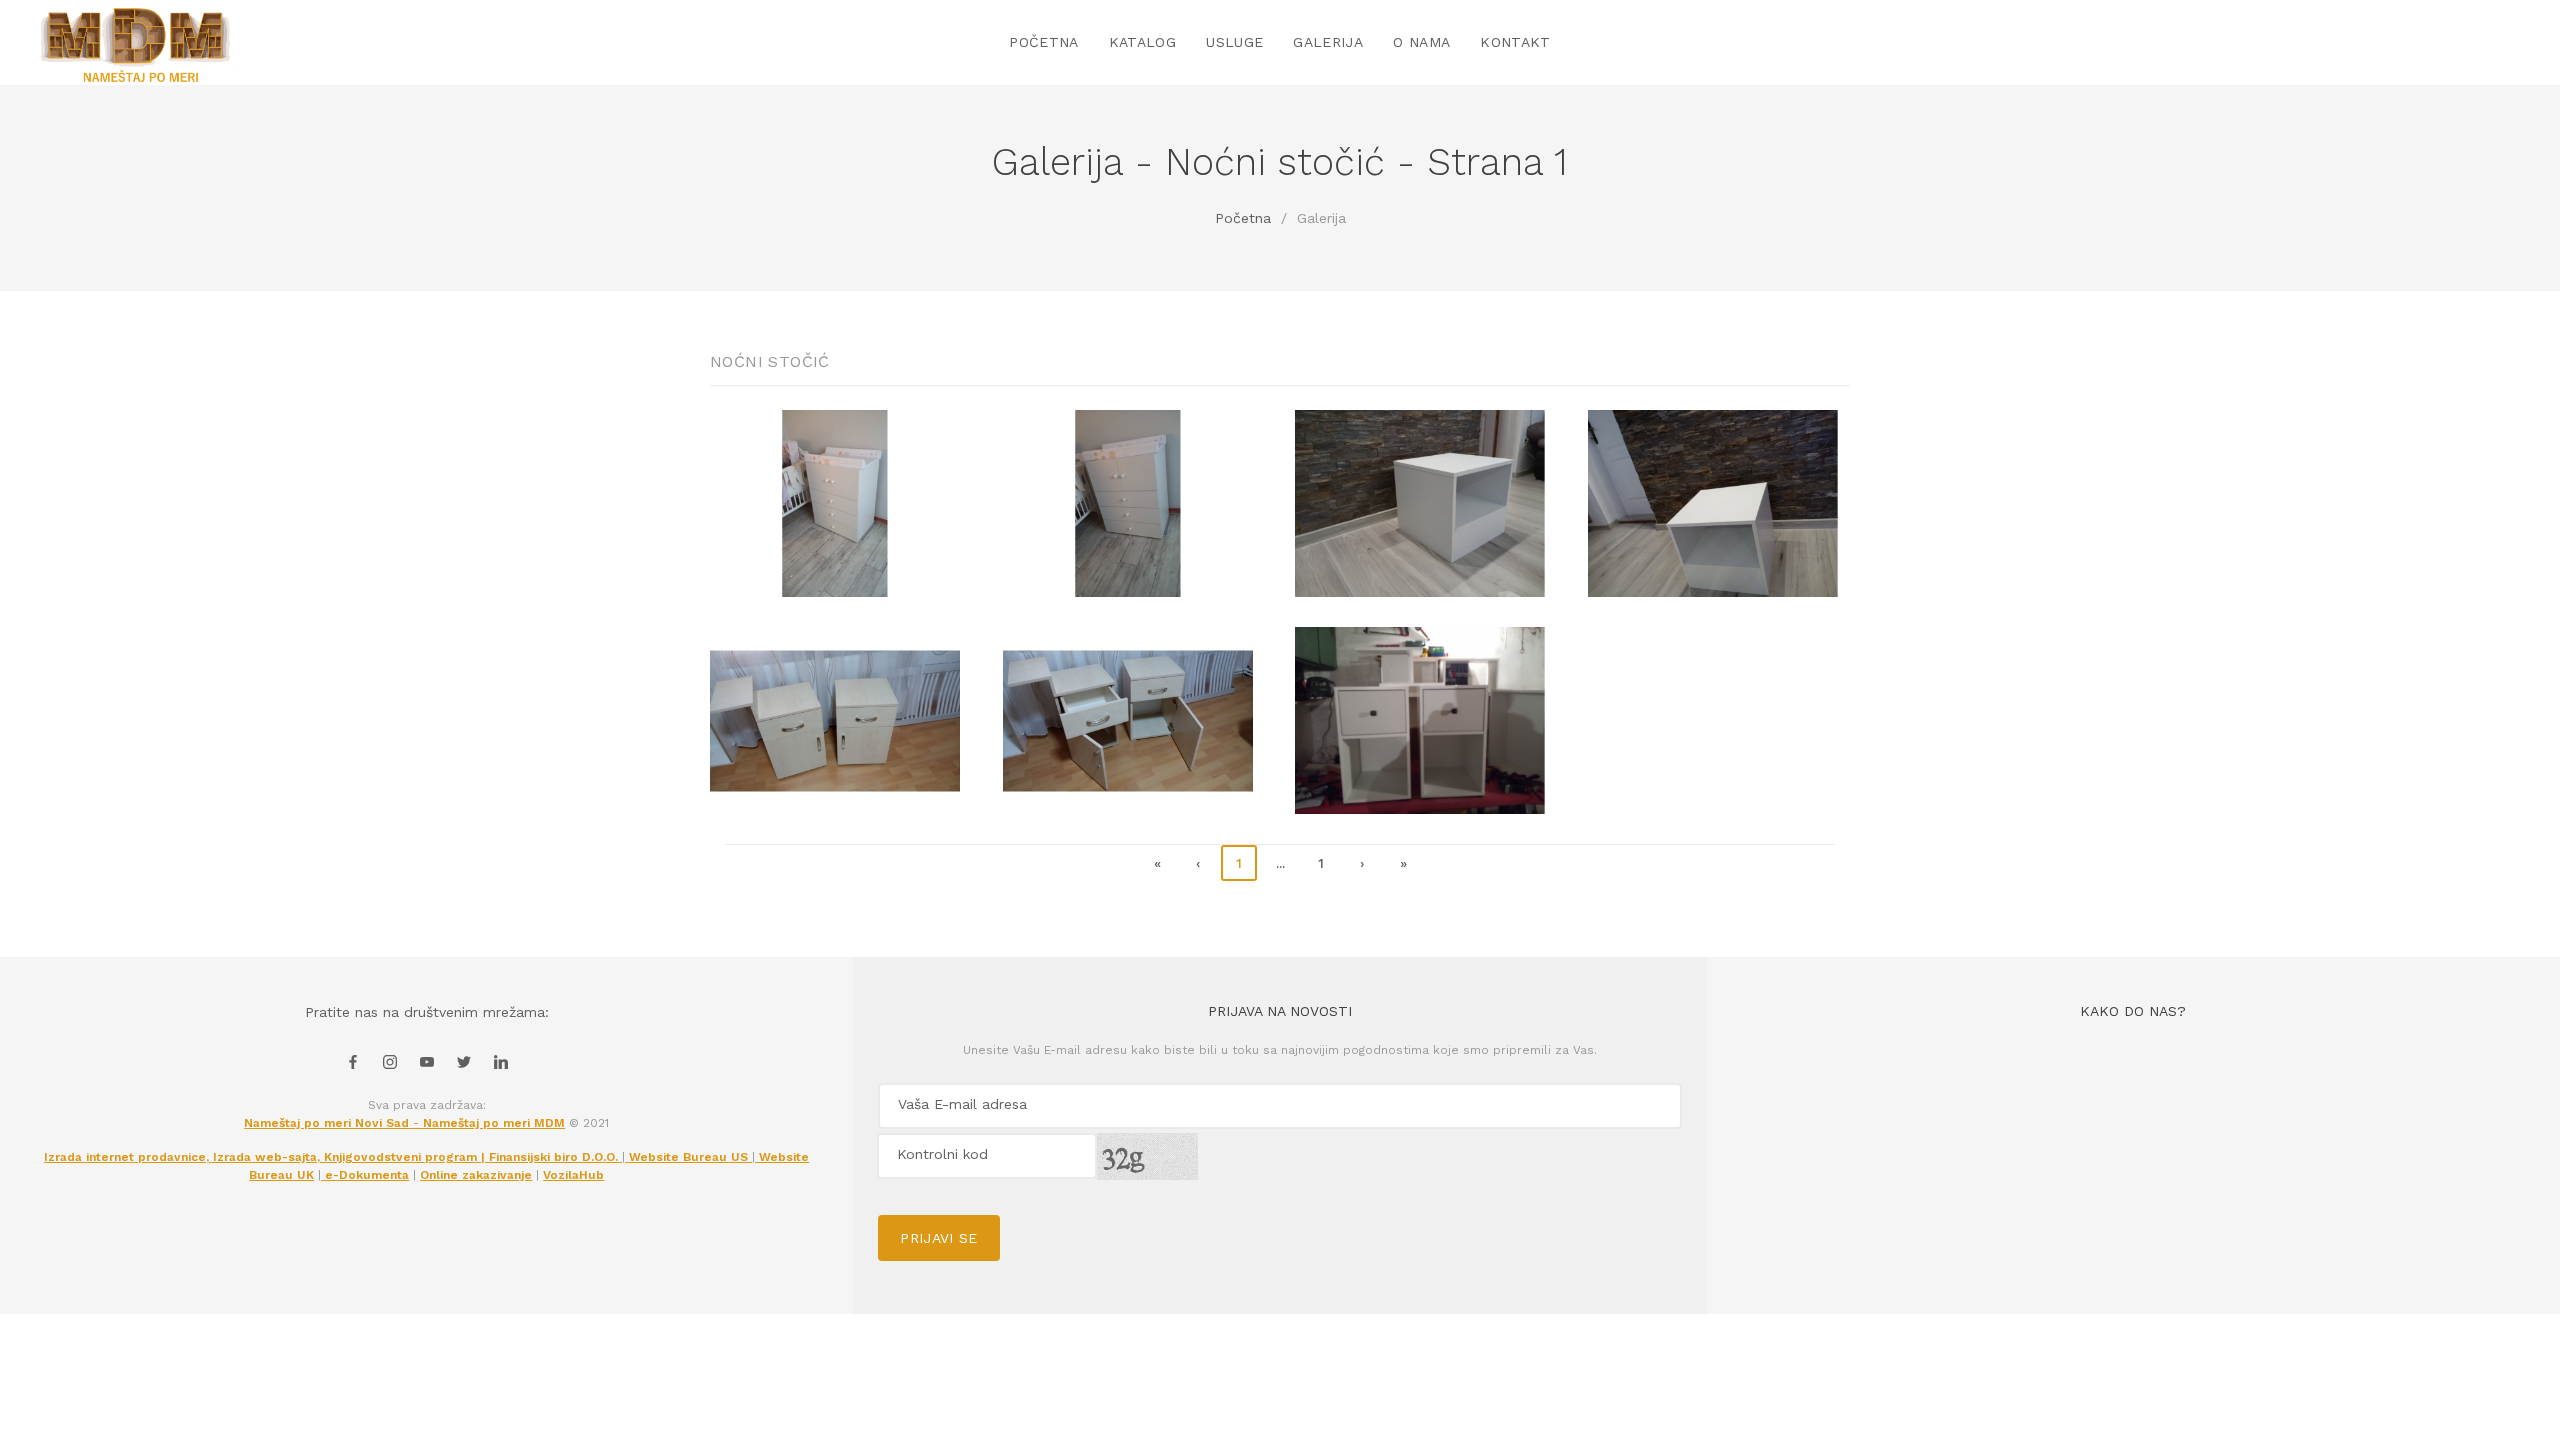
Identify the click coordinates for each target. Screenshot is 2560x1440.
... (1280, 863)
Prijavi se (939, 1238)
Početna (1243, 218)
